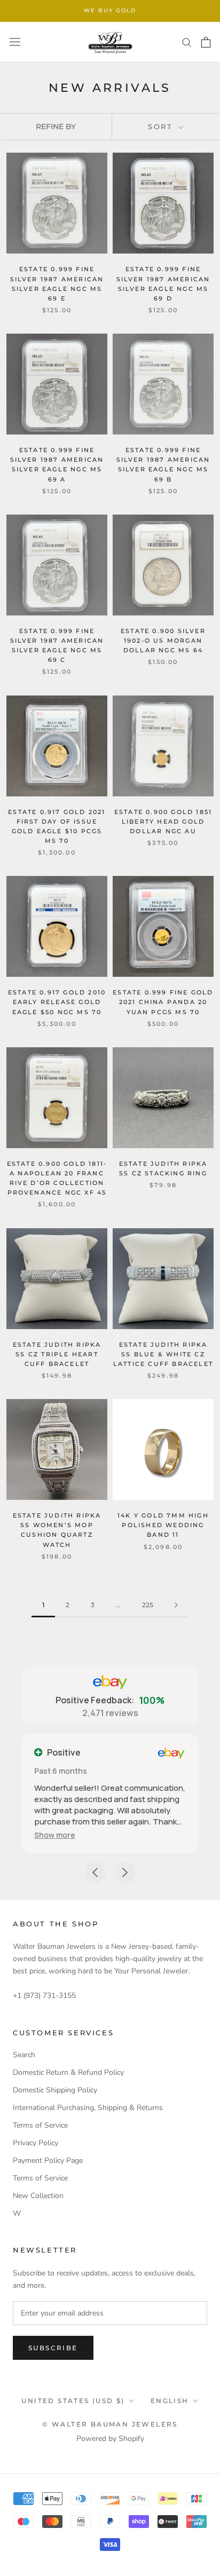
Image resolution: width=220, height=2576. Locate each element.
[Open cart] (206, 42)
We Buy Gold (110, 10)
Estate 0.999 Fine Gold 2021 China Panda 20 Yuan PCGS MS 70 (163, 1002)
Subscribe (53, 2348)
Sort (162, 127)
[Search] (187, 42)
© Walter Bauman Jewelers (110, 2424)
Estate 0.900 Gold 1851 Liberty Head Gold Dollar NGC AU (163, 821)
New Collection (38, 2196)
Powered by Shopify (110, 2439)
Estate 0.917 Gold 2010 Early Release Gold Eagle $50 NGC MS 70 (57, 1002)
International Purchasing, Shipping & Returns (88, 2108)
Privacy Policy (36, 2143)
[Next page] (176, 1605)
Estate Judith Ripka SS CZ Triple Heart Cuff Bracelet (57, 1354)
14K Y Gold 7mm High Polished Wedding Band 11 (163, 1525)
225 (148, 1605)
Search (24, 2055)
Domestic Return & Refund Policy (68, 2072)
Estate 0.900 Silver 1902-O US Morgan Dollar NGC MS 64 (163, 641)
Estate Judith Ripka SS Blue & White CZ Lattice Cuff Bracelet (163, 1354)
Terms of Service (40, 2125)
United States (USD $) (73, 2401)
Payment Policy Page (48, 2160)
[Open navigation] (15, 42)
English (170, 2401)
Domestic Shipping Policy (55, 2090)
